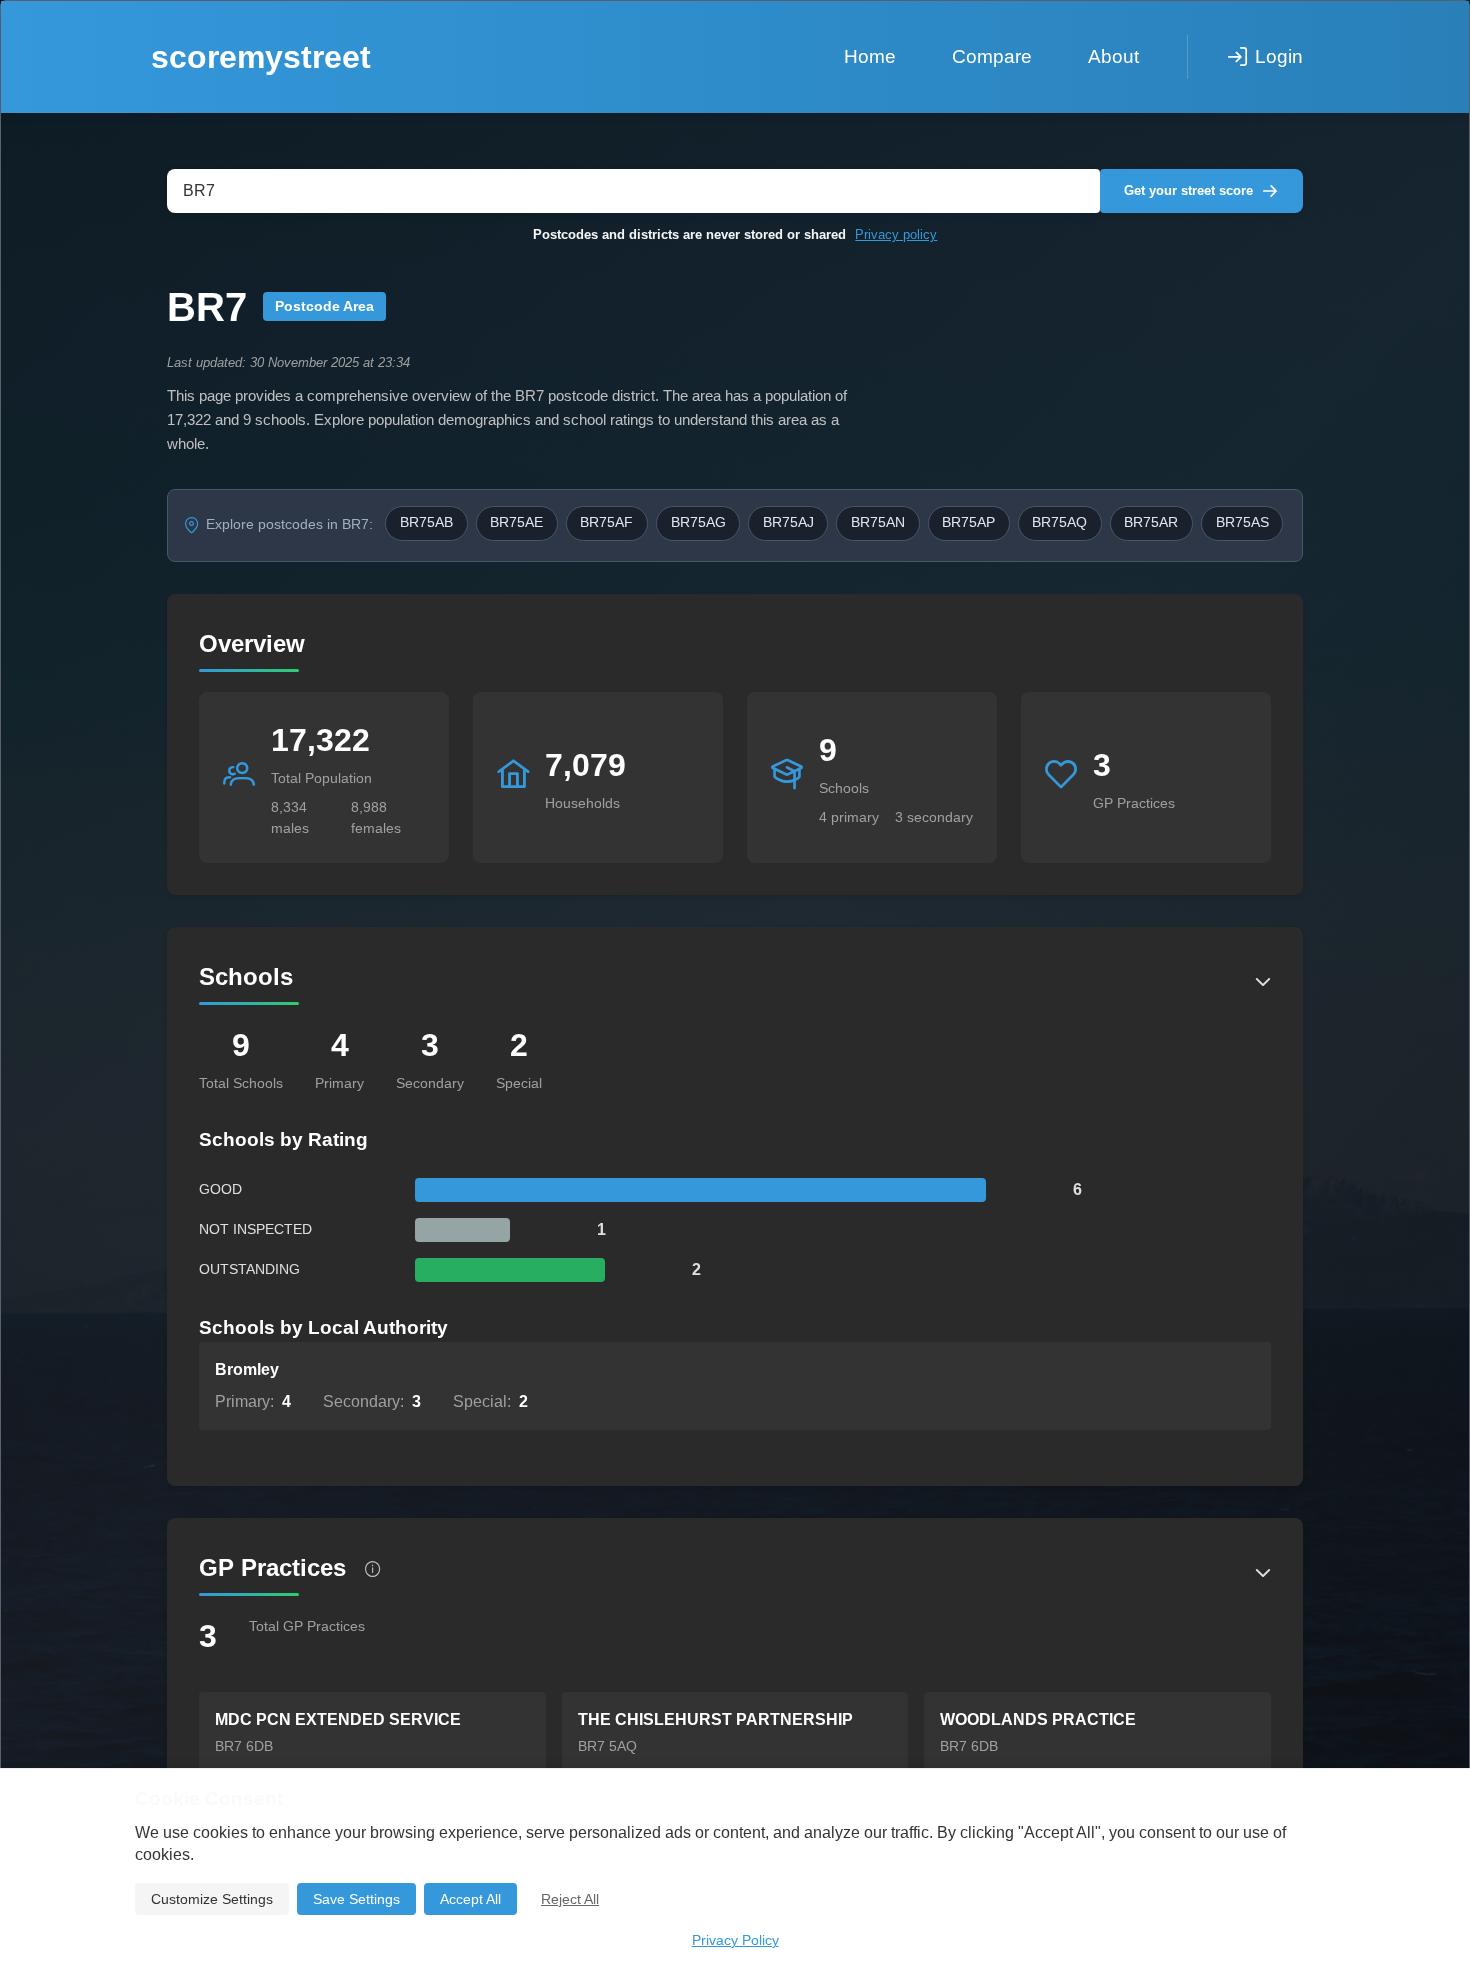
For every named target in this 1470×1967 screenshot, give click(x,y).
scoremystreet (261, 57)
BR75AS (1242, 522)
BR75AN (878, 522)
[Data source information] (373, 1569)
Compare (992, 56)
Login (1279, 56)
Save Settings (356, 1899)
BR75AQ (1059, 522)
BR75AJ (788, 522)
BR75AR (1151, 522)
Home (870, 56)
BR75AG (698, 522)
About (1113, 56)
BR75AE (516, 522)
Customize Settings (212, 1899)
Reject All (570, 1899)
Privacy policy (896, 234)
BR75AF (606, 522)
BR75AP (968, 522)
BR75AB (426, 522)
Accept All (470, 1899)
